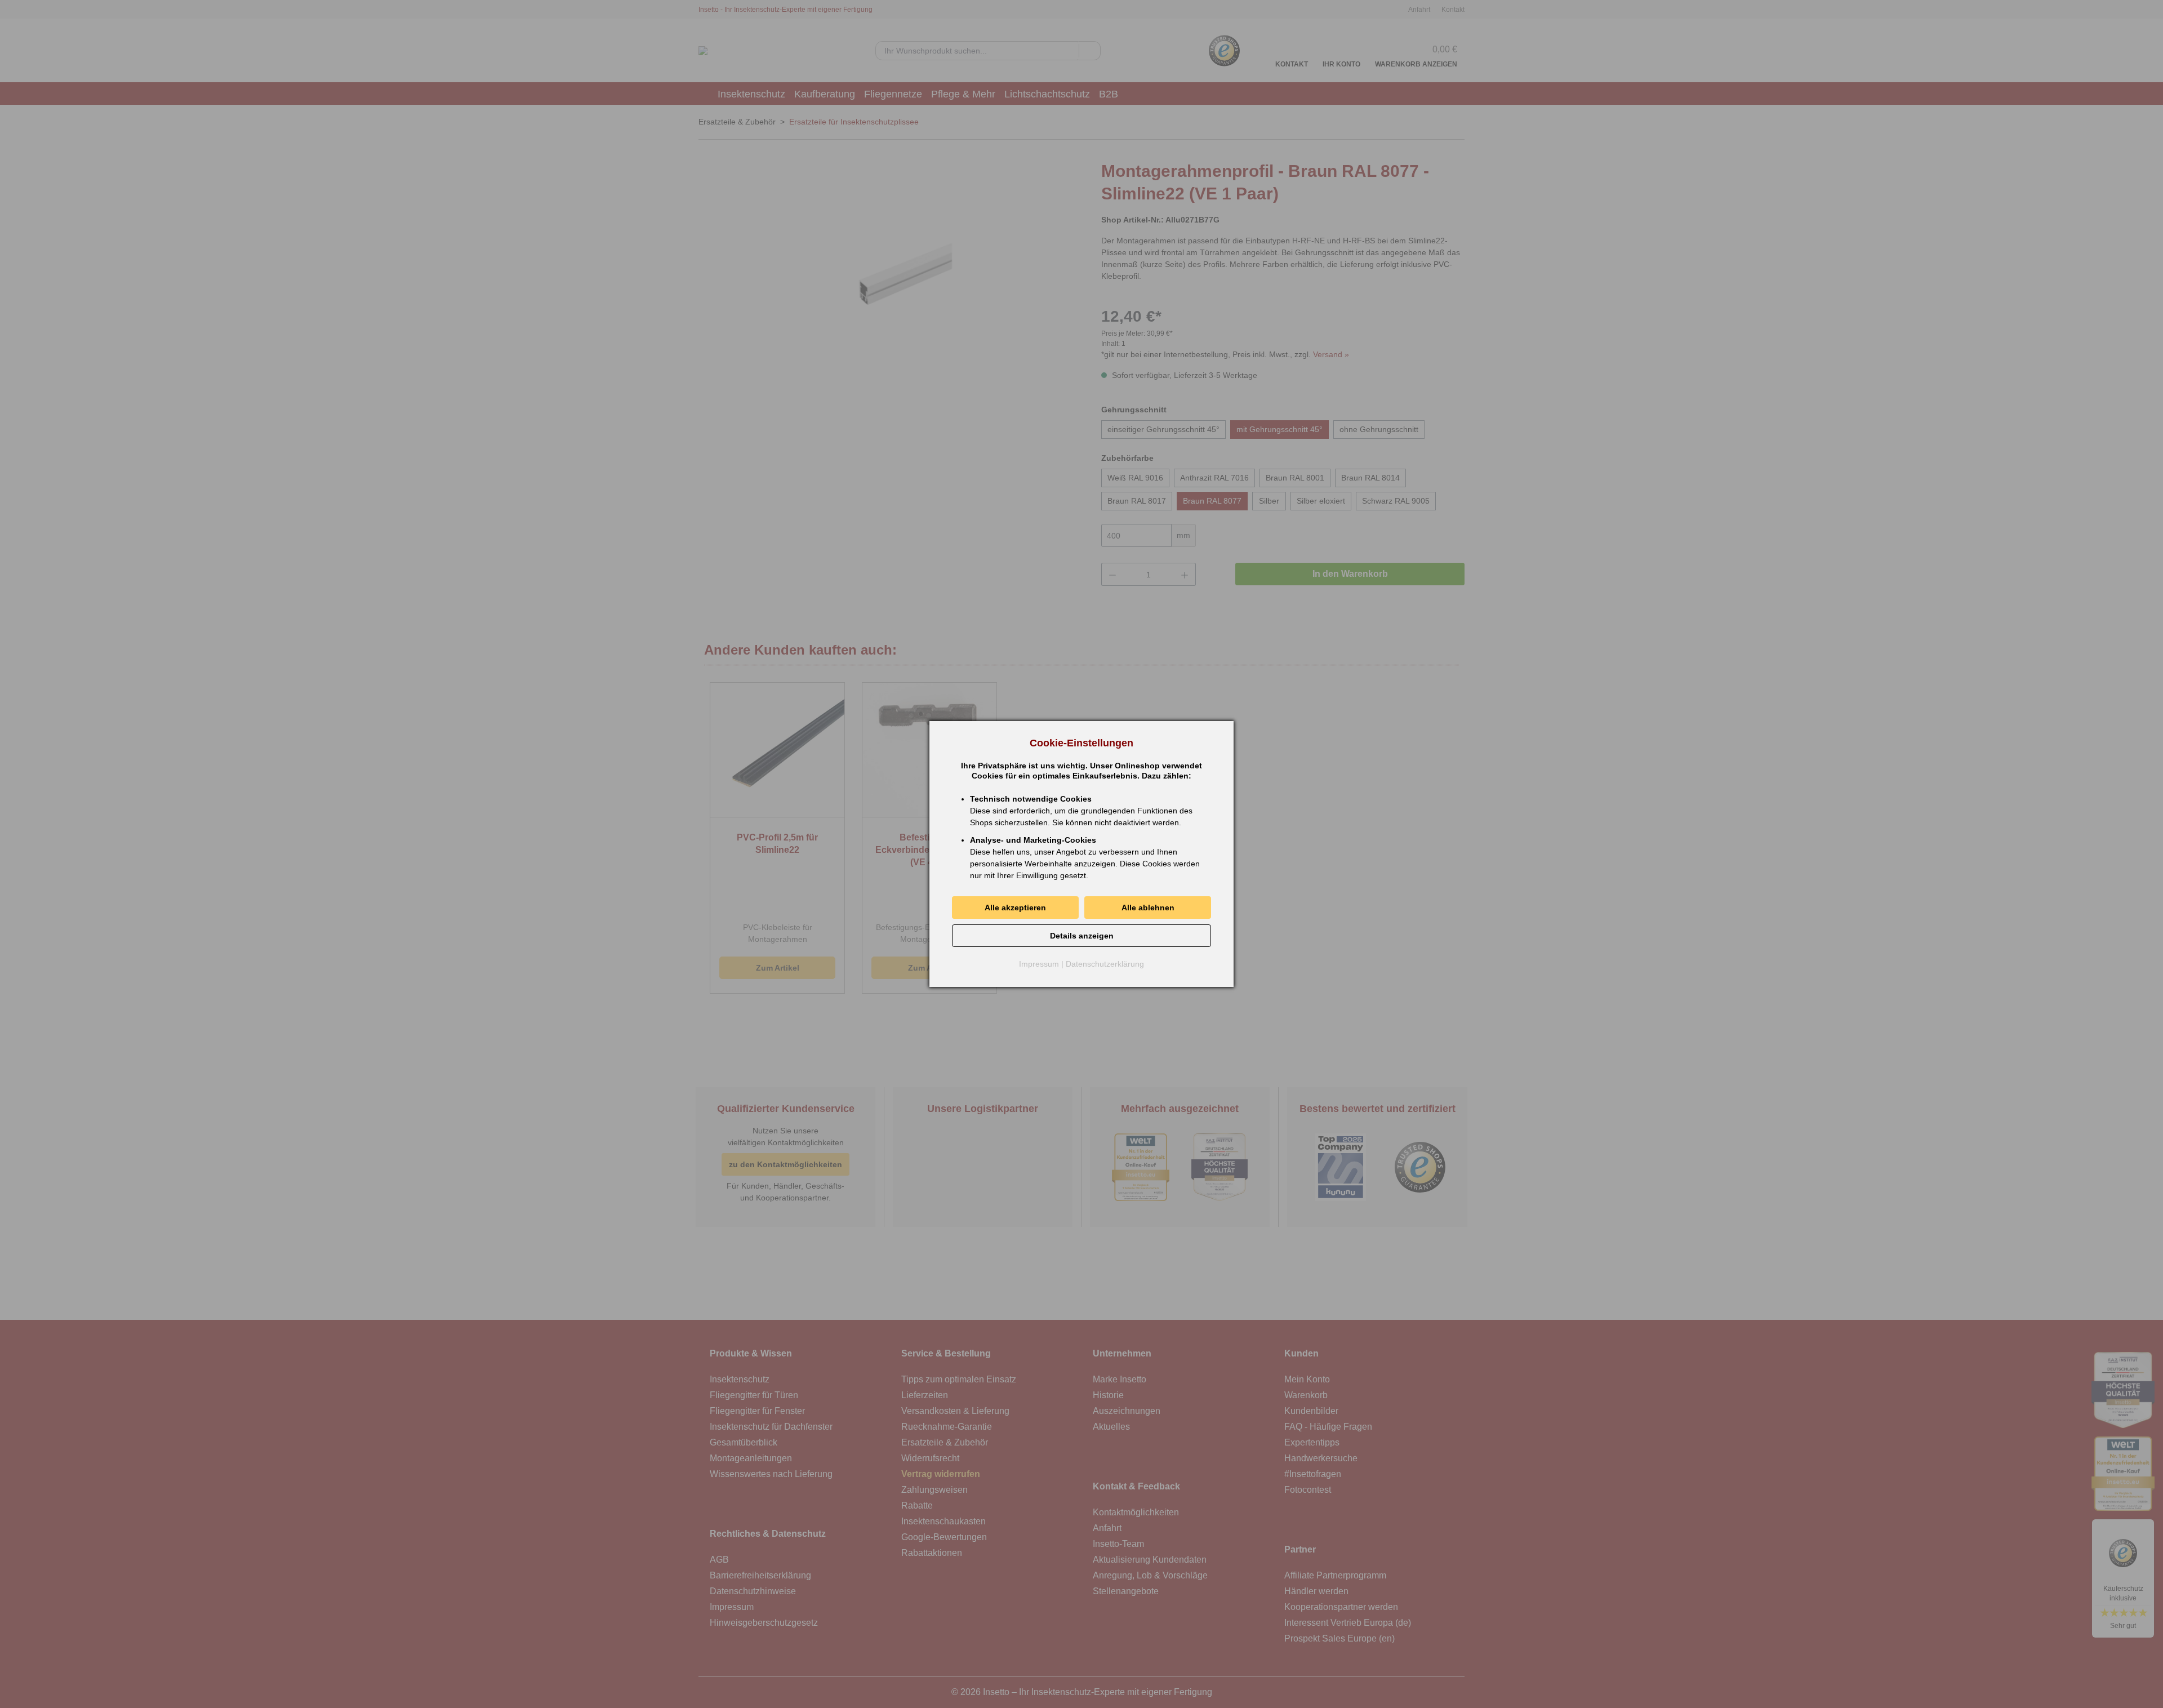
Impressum (1039, 964)
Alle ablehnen (1148, 908)
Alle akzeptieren (1015, 908)
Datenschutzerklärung (1105, 964)
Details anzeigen (1082, 936)
